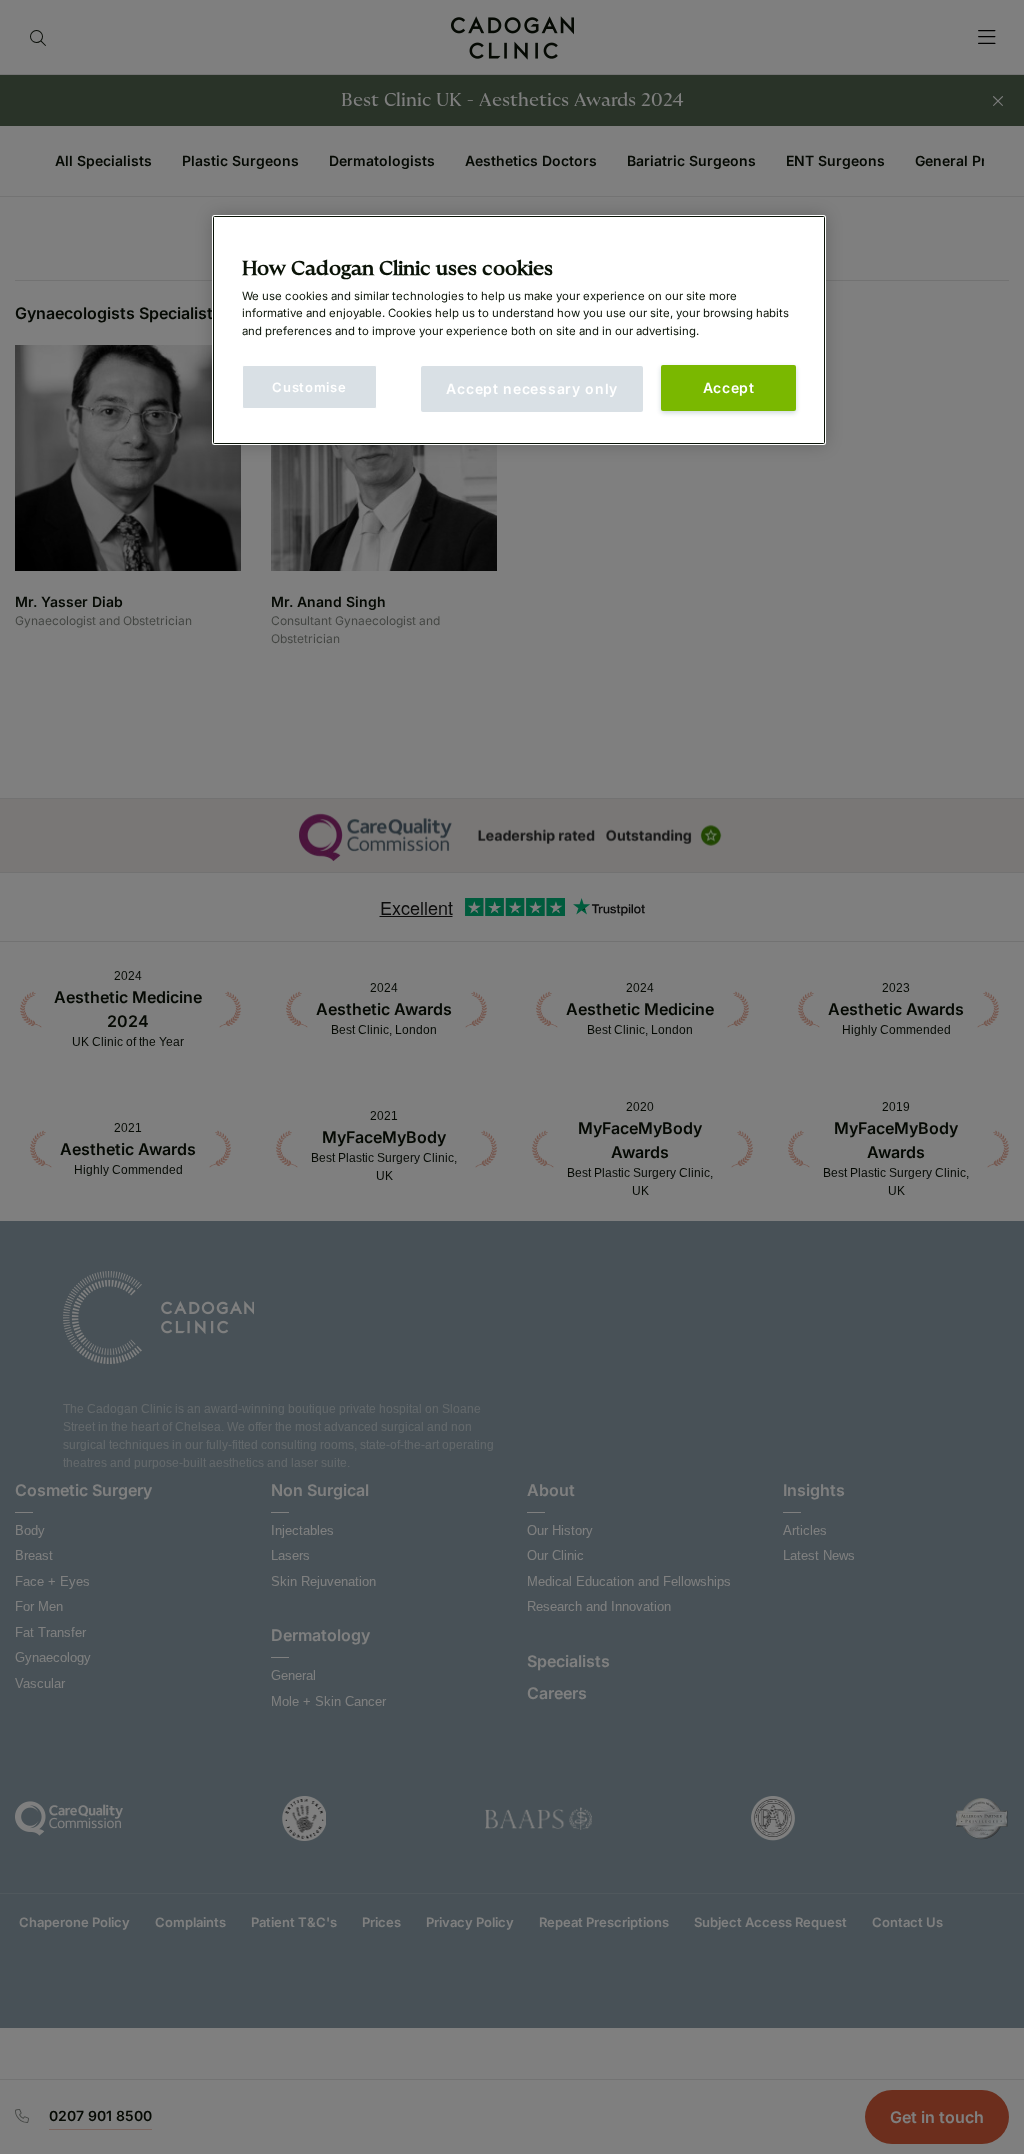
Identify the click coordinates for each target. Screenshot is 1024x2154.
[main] (519, 329)
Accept (729, 387)
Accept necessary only (532, 388)
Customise (309, 387)
